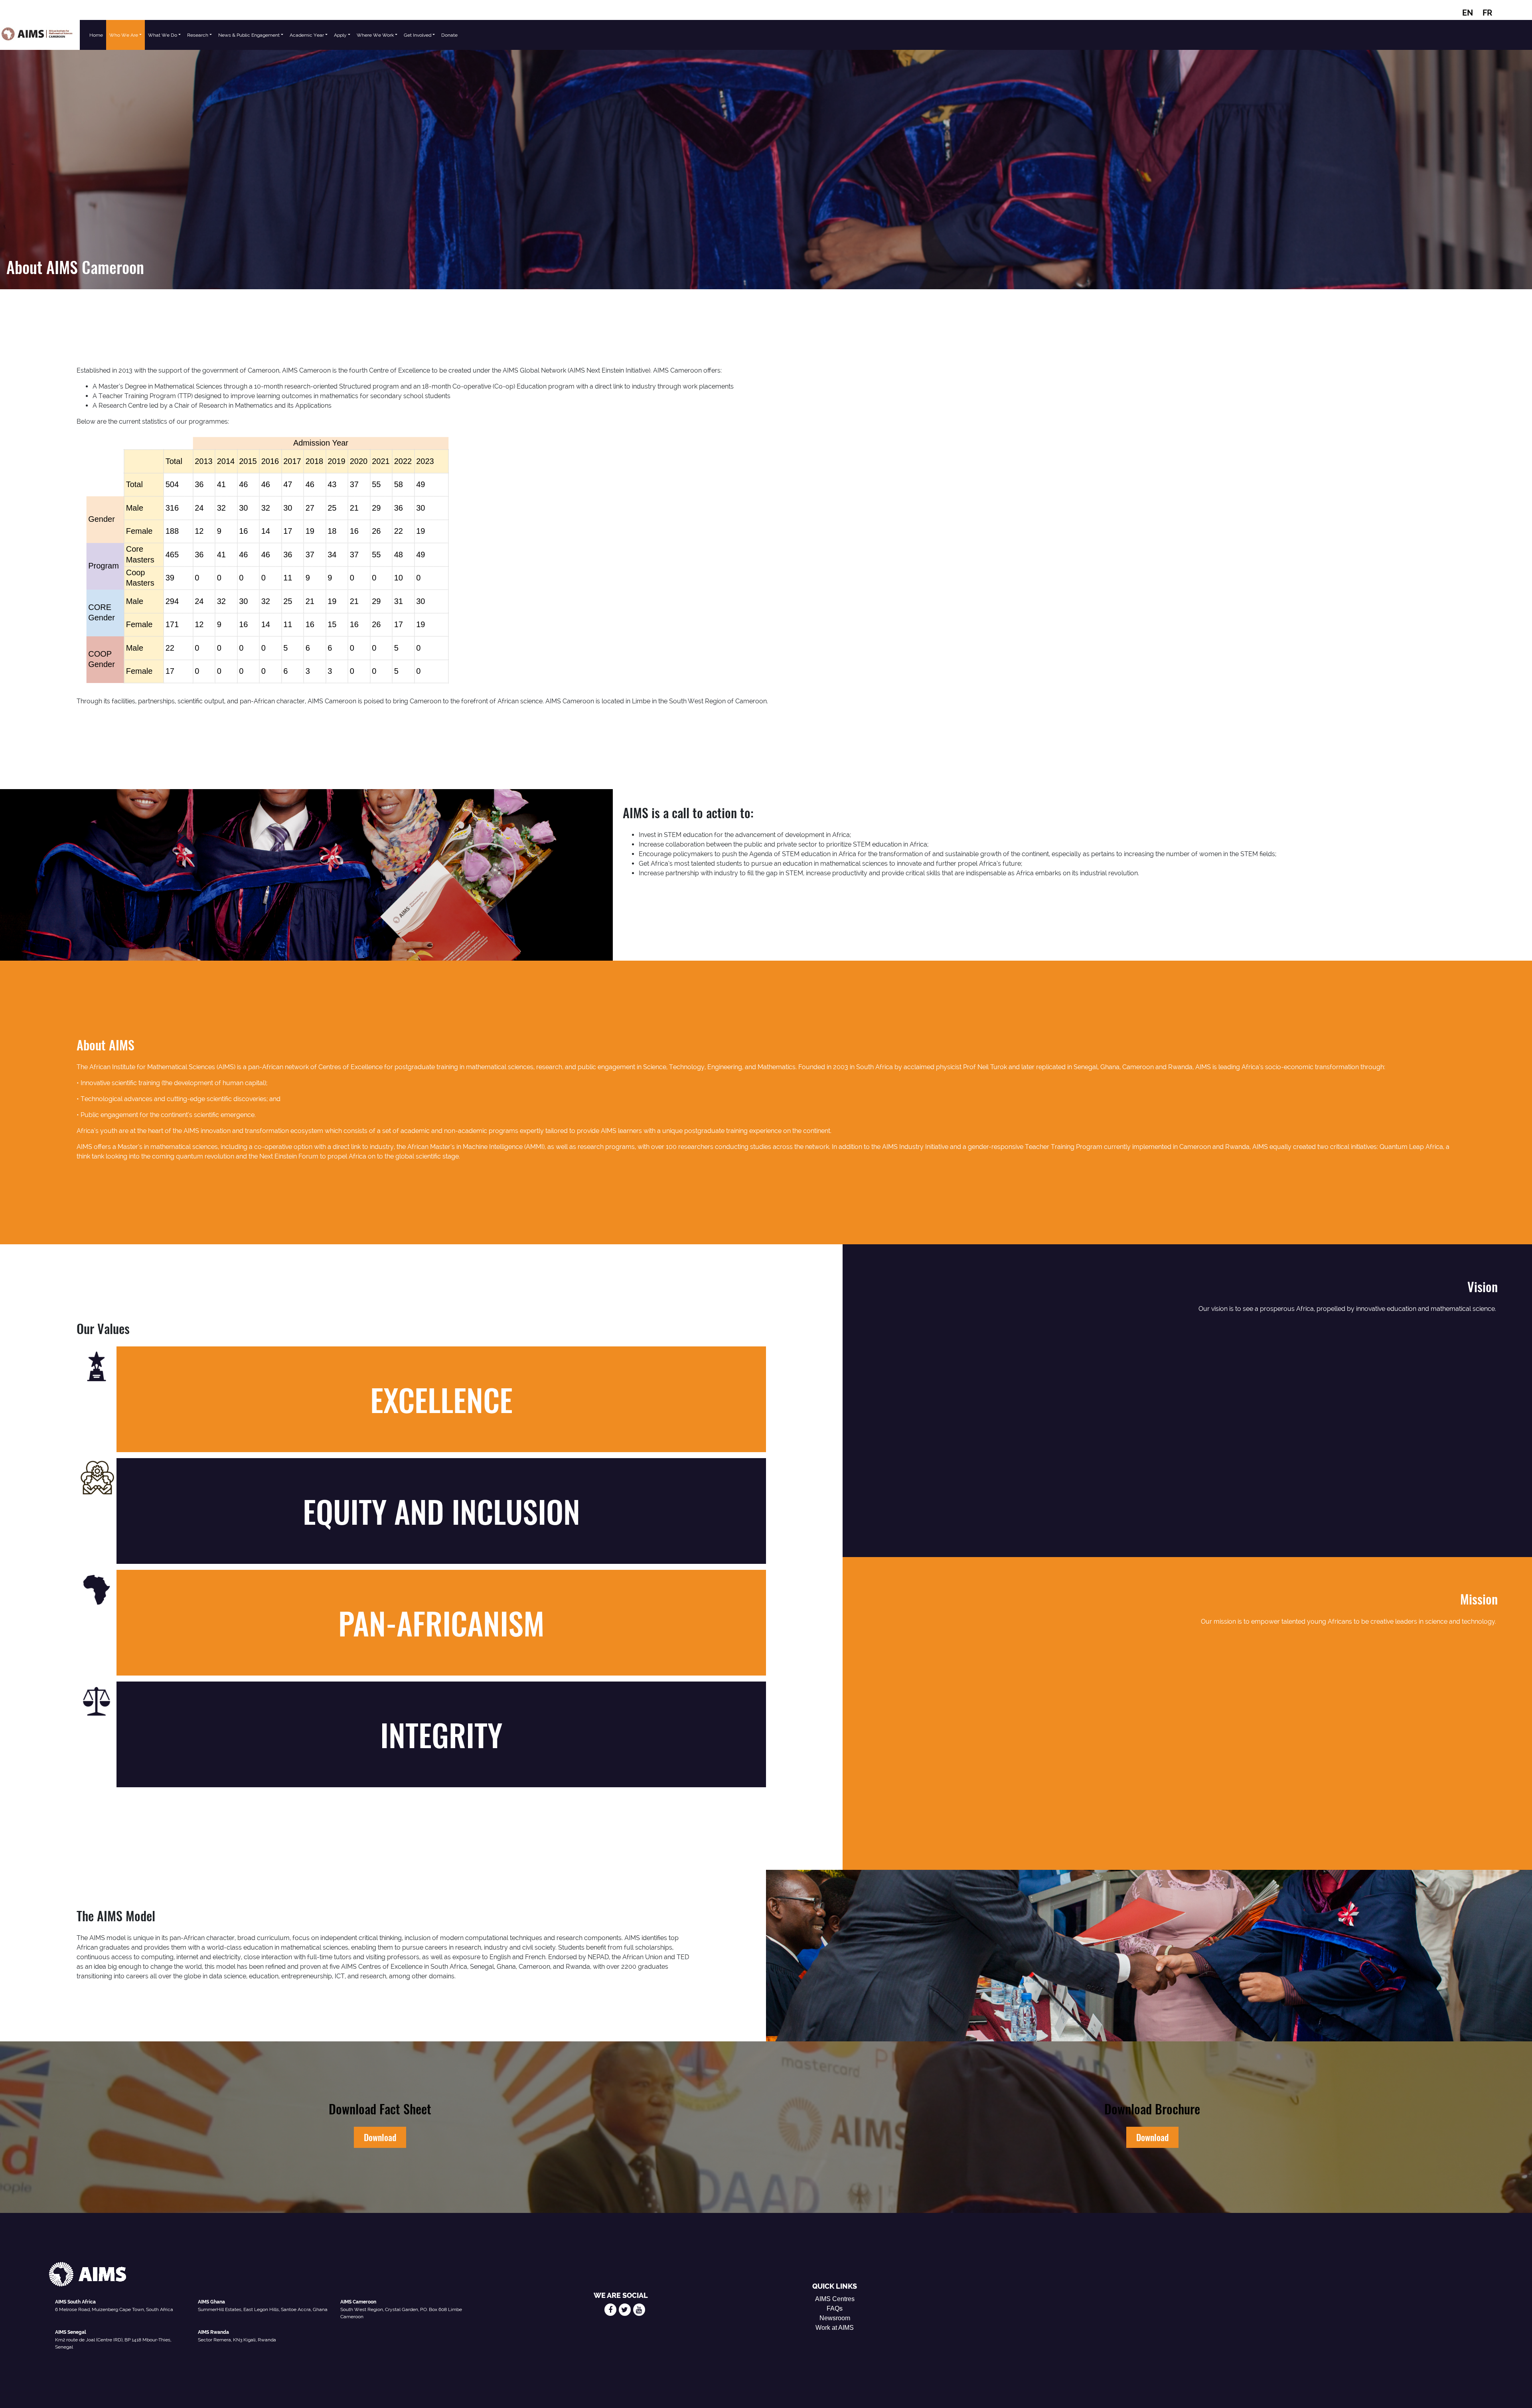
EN (1468, 13)
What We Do (163, 35)
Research (198, 35)
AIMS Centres (835, 2299)
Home (96, 35)
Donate (449, 35)
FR (1487, 13)
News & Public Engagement (249, 35)
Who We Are (124, 35)
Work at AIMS (835, 2328)
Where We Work (375, 35)
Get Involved (418, 35)
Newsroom (835, 2318)
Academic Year (307, 35)
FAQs (835, 2308)
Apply (340, 35)
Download (380, 2137)
